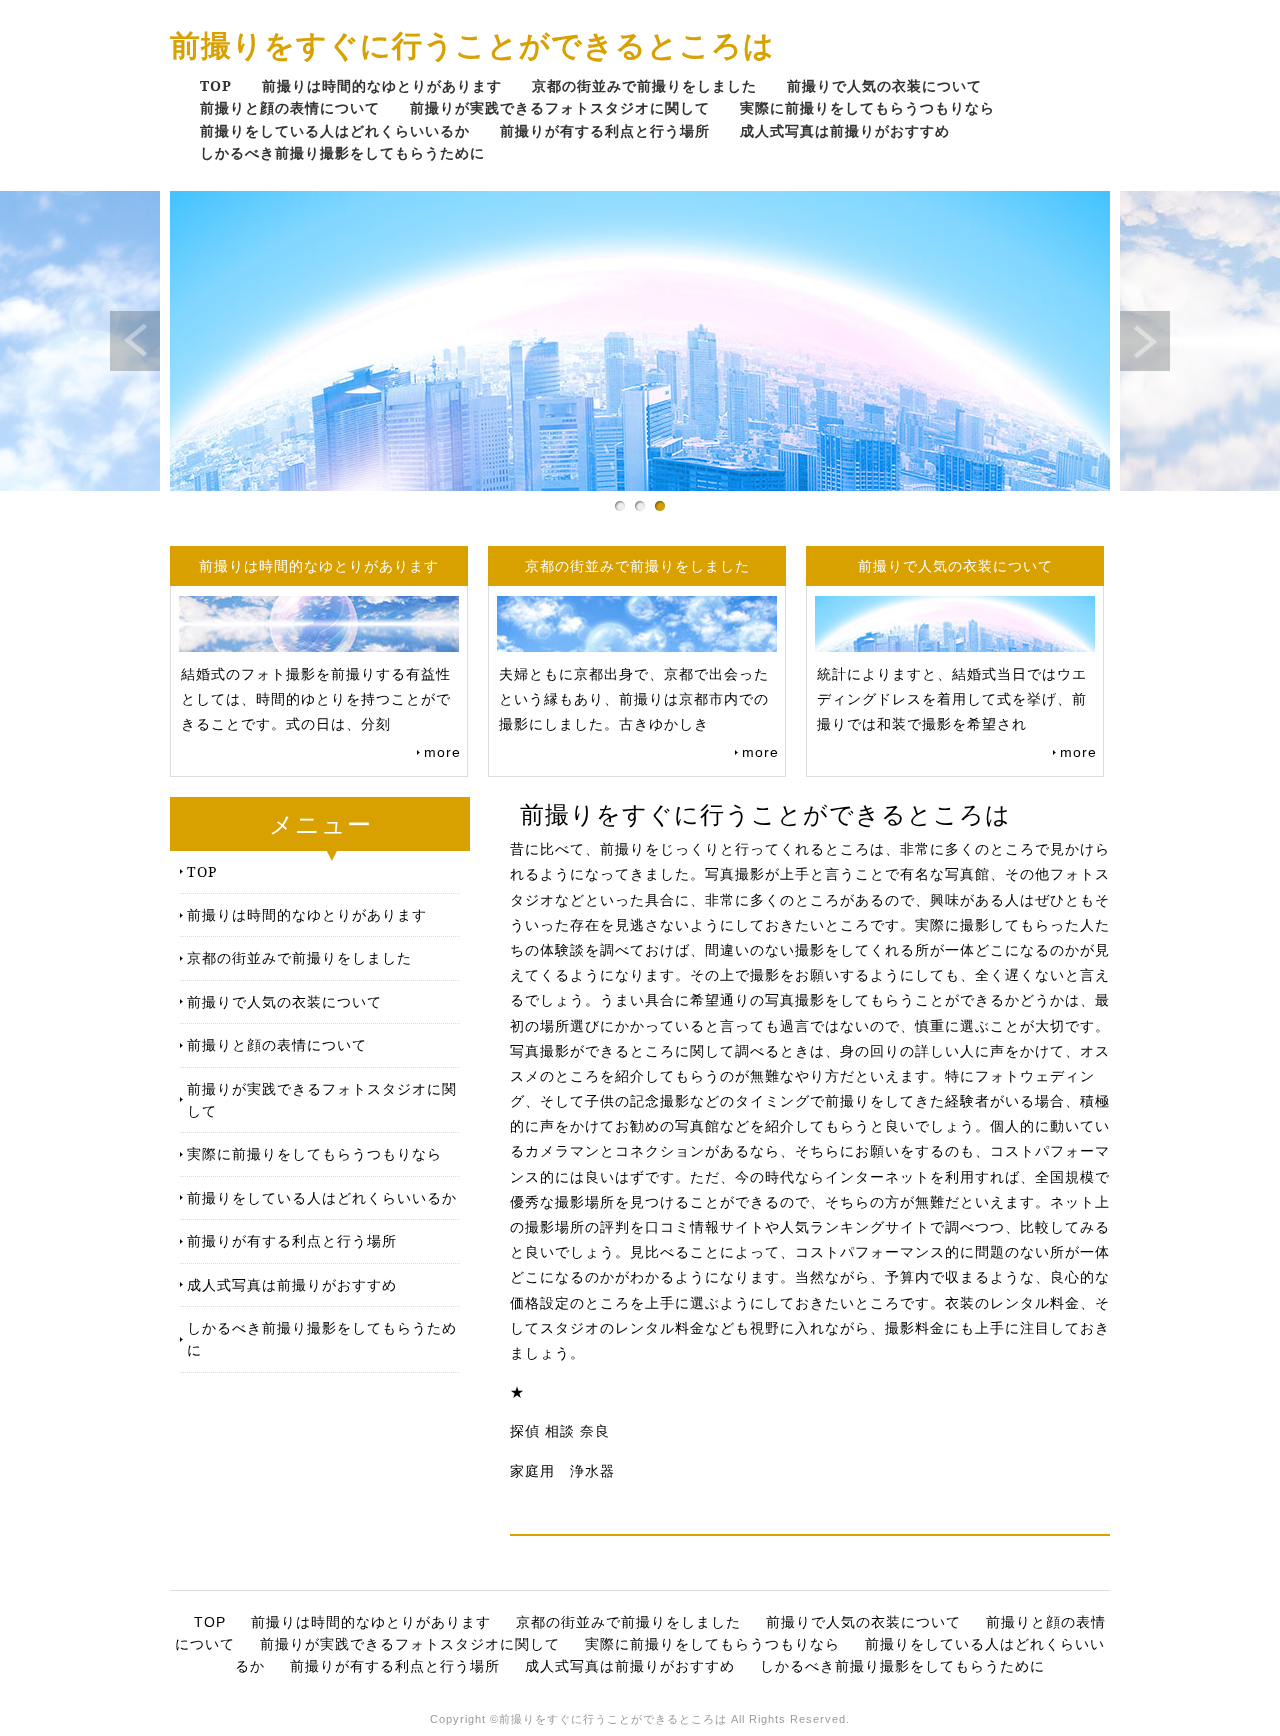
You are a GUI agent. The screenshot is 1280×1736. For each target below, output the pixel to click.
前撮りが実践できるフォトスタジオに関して (560, 107)
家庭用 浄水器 (562, 1471)
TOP (216, 85)
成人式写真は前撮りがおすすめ (845, 130)
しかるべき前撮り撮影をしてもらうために (342, 152)
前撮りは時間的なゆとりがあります (382, 85)
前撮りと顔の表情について (290, 107)
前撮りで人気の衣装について (884, 85)
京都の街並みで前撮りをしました (644, 85)
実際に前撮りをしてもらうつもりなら (867, 107)
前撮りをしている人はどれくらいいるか (335, 130)
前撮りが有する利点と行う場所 (605, 130)
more (442, 752)
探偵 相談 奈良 (560, 1431)
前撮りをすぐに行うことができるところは (472, 44)
